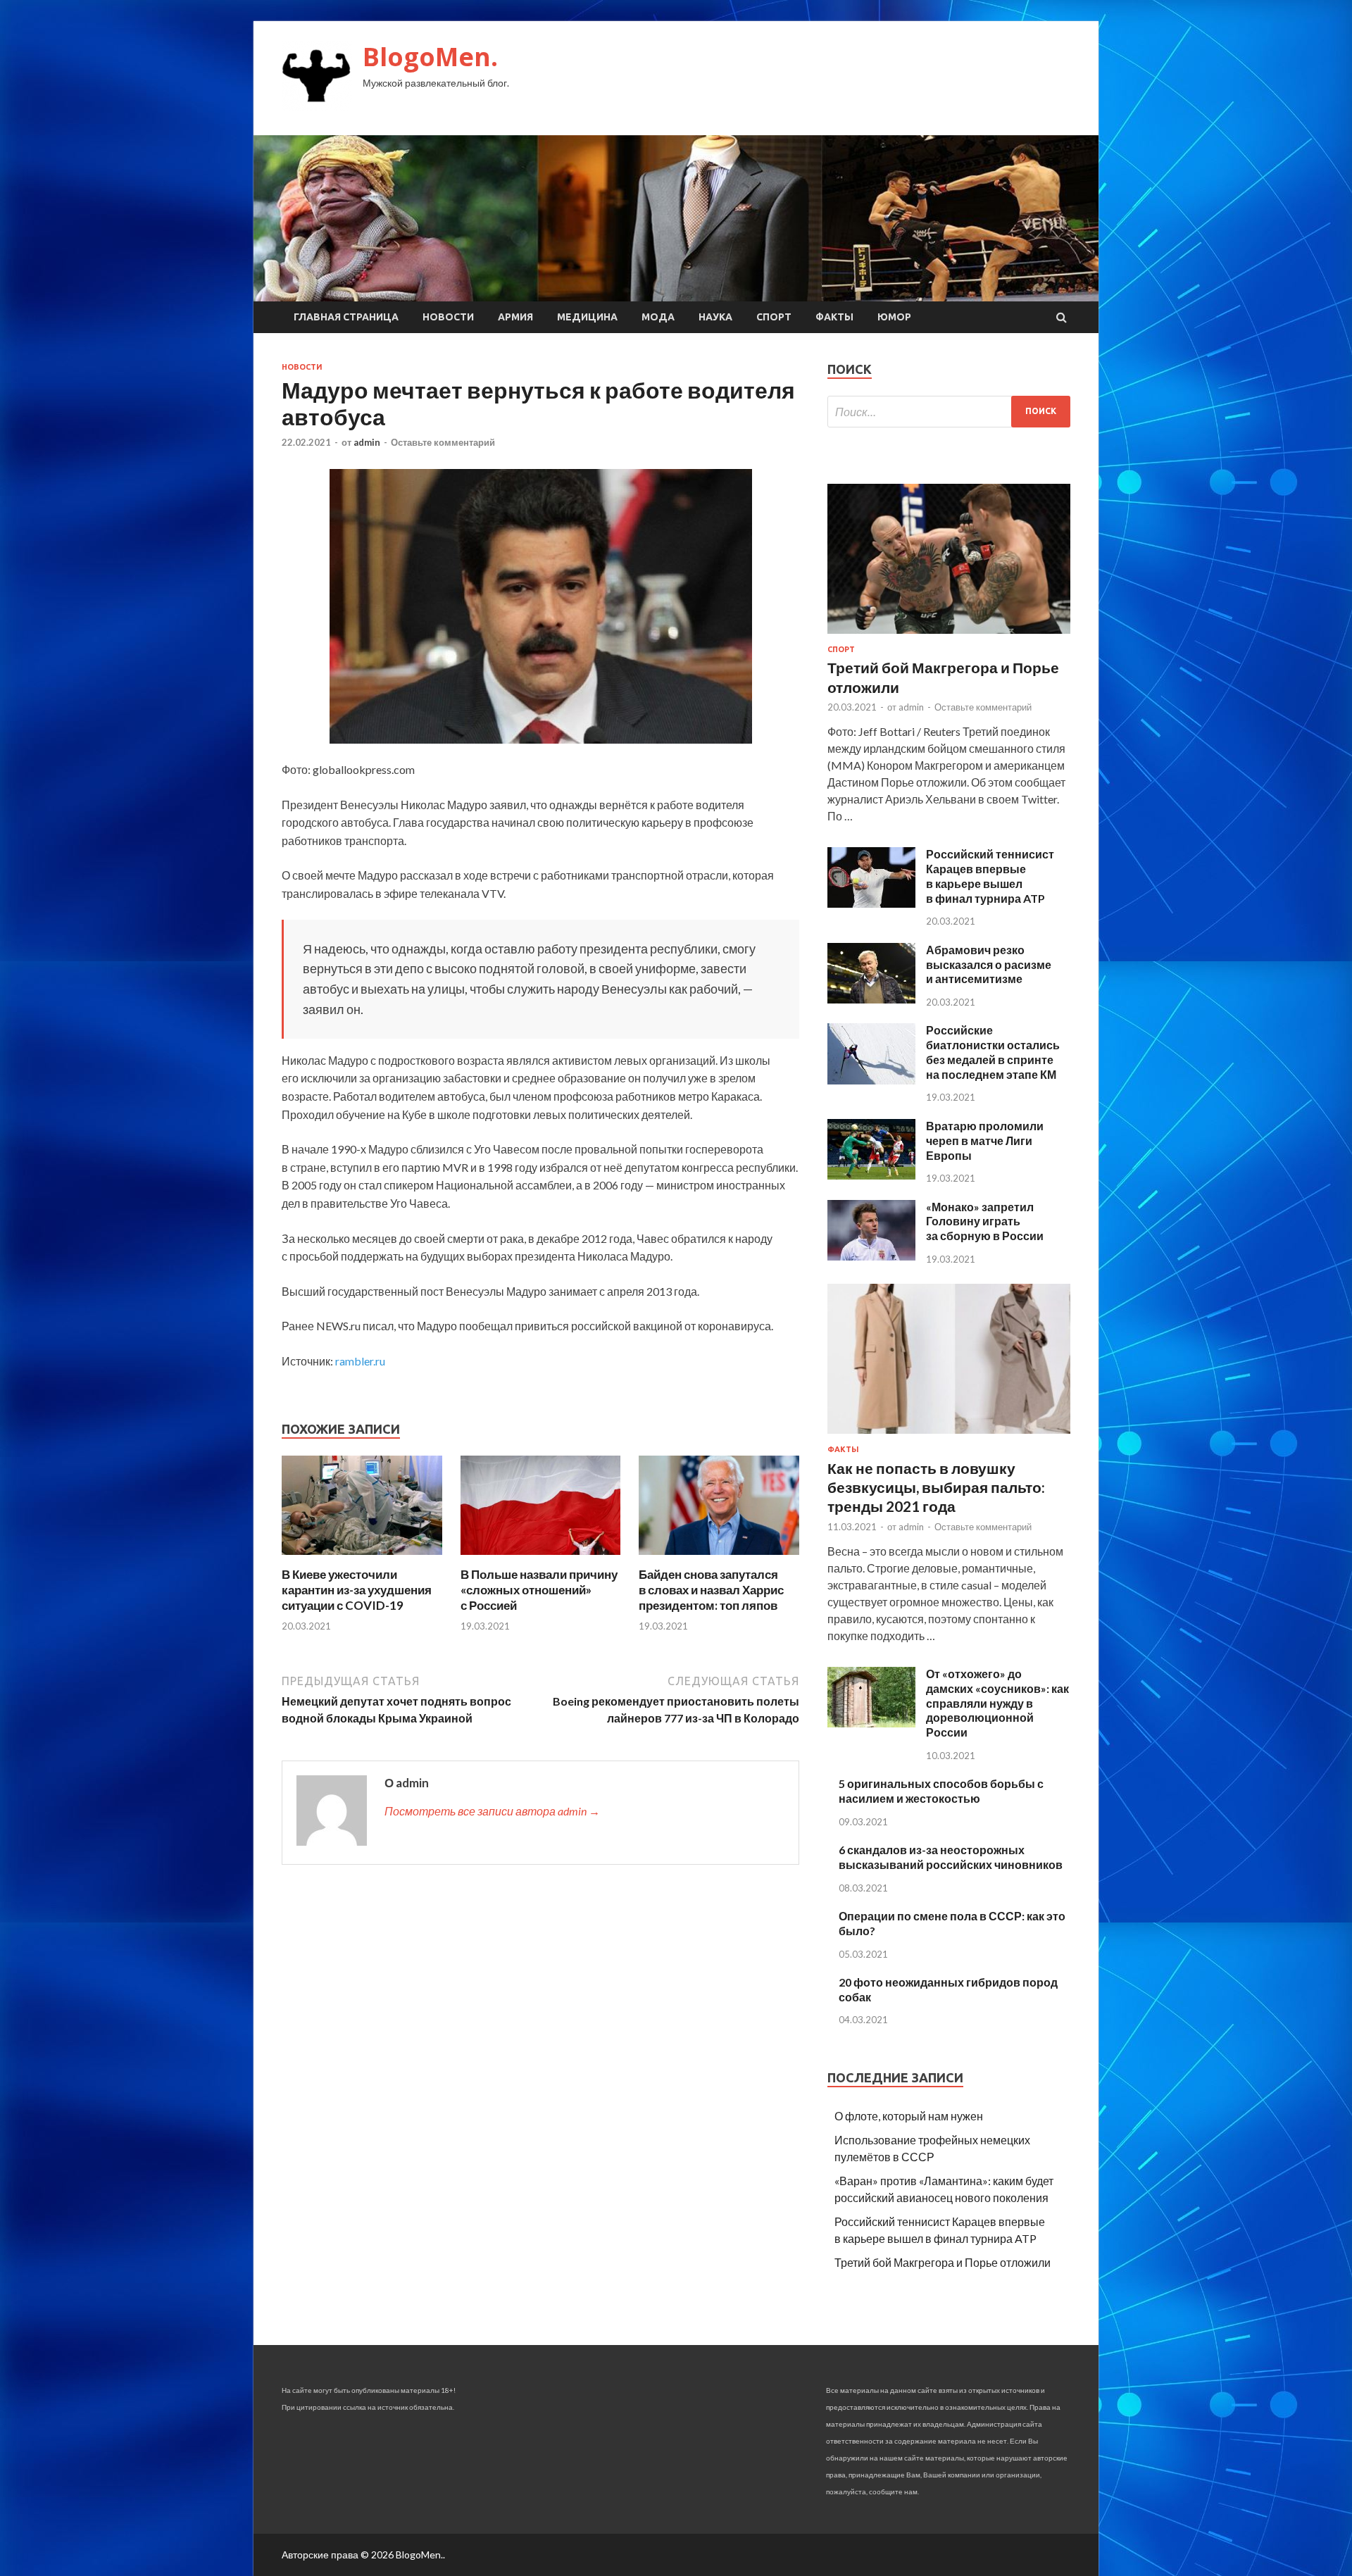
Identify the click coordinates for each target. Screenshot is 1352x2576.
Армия (515, 317)
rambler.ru (360, 1361)
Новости (448, 317)
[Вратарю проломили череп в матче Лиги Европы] (871, 1175)
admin (367, 442)
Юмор (894, 317)
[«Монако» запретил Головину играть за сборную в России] (871, 1256)
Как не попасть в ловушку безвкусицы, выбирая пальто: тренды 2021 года (936, 1487)
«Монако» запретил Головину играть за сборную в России (985, 1221)
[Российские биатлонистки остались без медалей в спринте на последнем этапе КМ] (871, 1080)
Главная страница (346, 317)
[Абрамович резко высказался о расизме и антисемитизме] (871, 999)
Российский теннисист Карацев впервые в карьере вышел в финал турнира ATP (990, 876)
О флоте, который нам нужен (909, 2116)
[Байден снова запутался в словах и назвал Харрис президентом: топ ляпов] (719, 1558)
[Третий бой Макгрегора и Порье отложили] (949, 636)
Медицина (587, 317)
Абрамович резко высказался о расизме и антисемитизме (989, 964)
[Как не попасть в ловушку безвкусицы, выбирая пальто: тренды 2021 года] (949, 1436)
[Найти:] (949, 412)
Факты (834, 317)
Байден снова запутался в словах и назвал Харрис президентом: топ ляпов (711, 1590)
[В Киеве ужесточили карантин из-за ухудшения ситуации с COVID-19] (362, 1558)
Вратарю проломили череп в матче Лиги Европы (985, 1140)
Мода (658, 317)
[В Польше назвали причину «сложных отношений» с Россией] (541, 1558)
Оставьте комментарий (443, 442)
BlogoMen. (430, 57)
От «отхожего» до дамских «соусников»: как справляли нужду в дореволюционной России (997, 1703)
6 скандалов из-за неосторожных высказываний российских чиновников (951, 1857)
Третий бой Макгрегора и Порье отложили (943, 2262)
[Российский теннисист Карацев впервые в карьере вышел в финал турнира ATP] (871, 903)
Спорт (774, 317)
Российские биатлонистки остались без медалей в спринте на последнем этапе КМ (993, 1052)
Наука (715, 317)
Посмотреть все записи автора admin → (492, 1811)
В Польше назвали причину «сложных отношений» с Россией (539, 1590)
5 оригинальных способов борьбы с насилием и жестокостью (941, 1791)
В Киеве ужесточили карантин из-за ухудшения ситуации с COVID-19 (357, 1590)
